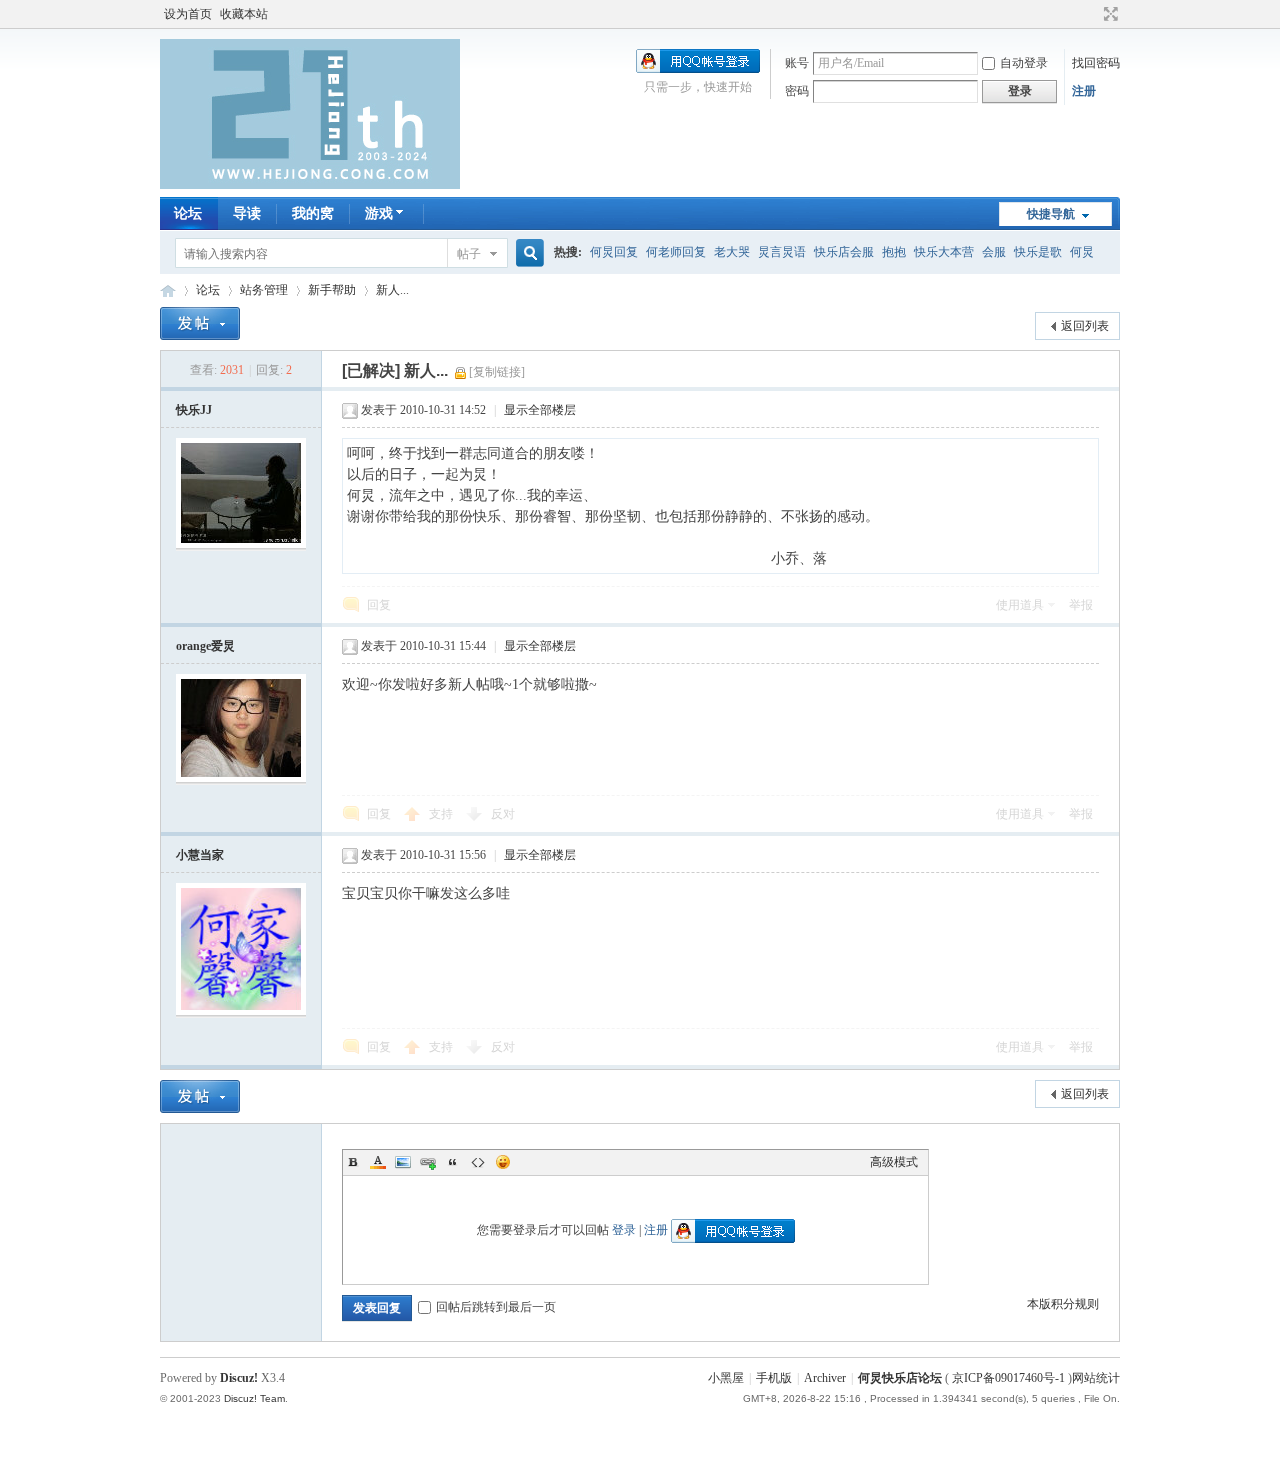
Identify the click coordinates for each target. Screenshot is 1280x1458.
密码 (797, 91)
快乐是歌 (1038, 252)
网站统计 (1096, 1378)
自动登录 (1024, 63)
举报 (1081, 605)
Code (478, 1162)
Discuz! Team (254, 1398)
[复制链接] (497, 372)
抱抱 (894, 252)
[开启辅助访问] (1092, 14)
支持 (442, 814)
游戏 (379, 213)
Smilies (503, 1162)
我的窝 (313, 213)
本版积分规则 (1063, 1304)
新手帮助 (332, 290)
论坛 (188, 213)
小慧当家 (200, 855)
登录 (624, 1230)
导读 (247, 213)
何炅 (1082, 252)
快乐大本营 (944, 252)
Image (403, 1162)
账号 (797, 63)
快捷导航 (1051, 214)
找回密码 (1096, 63)
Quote (453, 1162)
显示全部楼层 (540, 410)
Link (428, 1162)
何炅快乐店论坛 (168, 290)
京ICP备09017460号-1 (1008, 1378)
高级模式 (894, 1162)
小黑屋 (726, 1378)
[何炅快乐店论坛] (310, 185)
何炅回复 (614, 252)
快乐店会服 (844, 252)
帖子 (469, 254)
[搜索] (527, 253)
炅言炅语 (782, 252)
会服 (994, 252)
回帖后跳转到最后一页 (496, 1307)
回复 (379, 605)
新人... (392, 290)
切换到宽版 (1108, 14)
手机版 (774, 1378)
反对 (503, 814)
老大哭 (732, 252)
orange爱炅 (205, 646)
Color (378, 1162)
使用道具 (1020, 605)
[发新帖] (200, 323)
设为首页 (188, 14)
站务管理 (264, 290)
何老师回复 (676, 252)
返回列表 (1085, 326)
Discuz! (239, 1378)
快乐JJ (194, 410)
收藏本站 (244, 14)
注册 (1084, 91)
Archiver (825, 1378)
